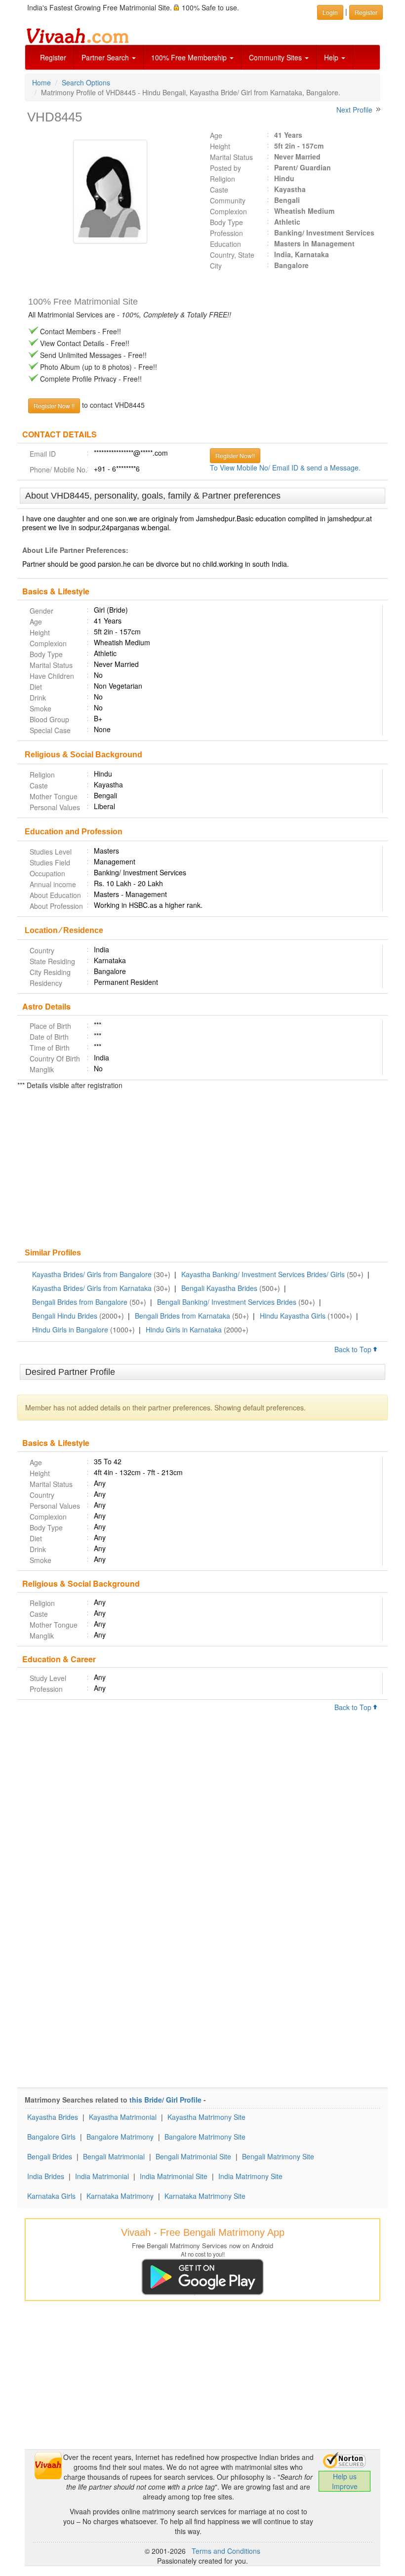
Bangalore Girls (51, 2137)
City (216, 266)
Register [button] (366, 12)
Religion (223, 179)
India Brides (46, 2176)
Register (53, 57)
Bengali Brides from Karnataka (182, 1316)
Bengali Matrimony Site (278, 2156)
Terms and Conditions (226, 2551)
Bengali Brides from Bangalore (80, 1302)
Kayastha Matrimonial (123, 2117)
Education (225, 244)
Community (228, 200)
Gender (41, 611)
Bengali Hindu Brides (65, 1316)
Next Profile (354, 110)
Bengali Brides (50, 2156)
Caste (219, 190)
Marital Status (231, 157)
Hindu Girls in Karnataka (184, 1329)
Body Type (226, 222)
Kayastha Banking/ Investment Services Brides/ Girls (263, 1274)
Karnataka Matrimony (120, 2196)
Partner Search (106, 57)
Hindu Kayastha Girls (293, 1316)
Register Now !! (54, 406)
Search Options (86, 82)
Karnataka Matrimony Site (205, 2196)
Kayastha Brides (53, 2117)
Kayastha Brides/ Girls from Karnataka (92, 1288)
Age (216, 135)
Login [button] (330, 12)
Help (332, 57)
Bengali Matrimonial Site (193, 2156)
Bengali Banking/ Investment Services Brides (227, 1302)
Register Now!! (235, 455)
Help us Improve (345, 2481)
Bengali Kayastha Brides (219, 1288)
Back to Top (354, 1349)
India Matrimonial (102, 2176)
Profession (226, 233)
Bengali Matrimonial (114, 2156)
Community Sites (276, 57)
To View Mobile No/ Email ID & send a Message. (285, 468)
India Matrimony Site (250, 2176)
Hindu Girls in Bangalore (70, 1329)
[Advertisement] (202, 1170)
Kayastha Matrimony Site (206, 2117)
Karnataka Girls (51, 2196)
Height (220, 146)
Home (41, 82)
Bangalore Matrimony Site (205, 2137)
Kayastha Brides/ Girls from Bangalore (92, 1274)
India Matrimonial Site (174, 2176)
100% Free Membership (190, 57)
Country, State (232, 255)
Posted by (225, 168)
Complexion (228, 211)
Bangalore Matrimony (120, 2137)
